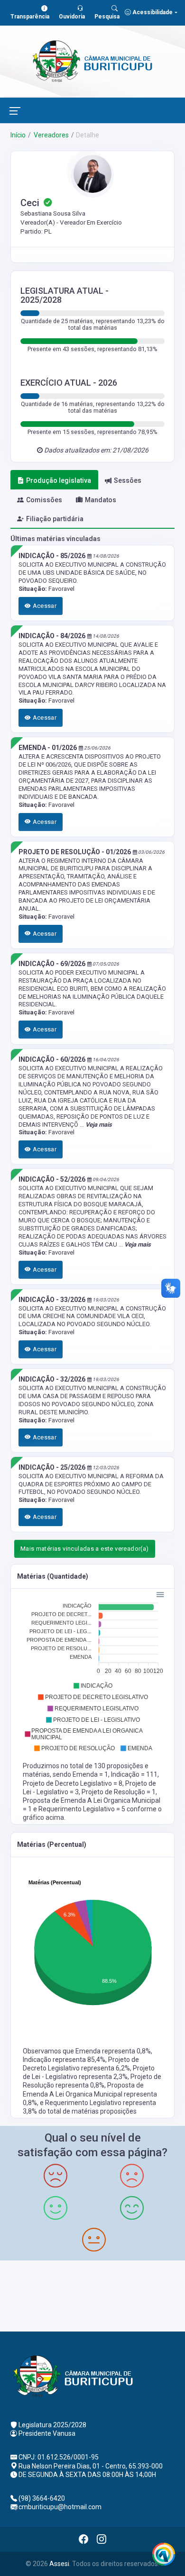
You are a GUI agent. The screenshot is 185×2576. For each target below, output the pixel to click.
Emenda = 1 (90, 1774)
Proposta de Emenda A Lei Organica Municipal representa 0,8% (90, 2094)
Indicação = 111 (134, 1774)
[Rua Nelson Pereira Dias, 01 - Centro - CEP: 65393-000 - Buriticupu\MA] (92, 2295)
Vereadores (51, 135)
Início (18, 135)
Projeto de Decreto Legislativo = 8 (73, 1783)
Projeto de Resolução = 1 (119, 1792)
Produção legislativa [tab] (59, 480)
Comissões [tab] (44, 500)
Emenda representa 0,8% (113, 2051)
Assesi (59, 2564)
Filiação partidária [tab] (55, 519)
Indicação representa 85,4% (64, 2060)
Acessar (44, 606)
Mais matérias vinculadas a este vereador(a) (85, 1549)
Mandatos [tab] (101, 500)
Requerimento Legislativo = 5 (83, 1809)
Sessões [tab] (128, 480)
